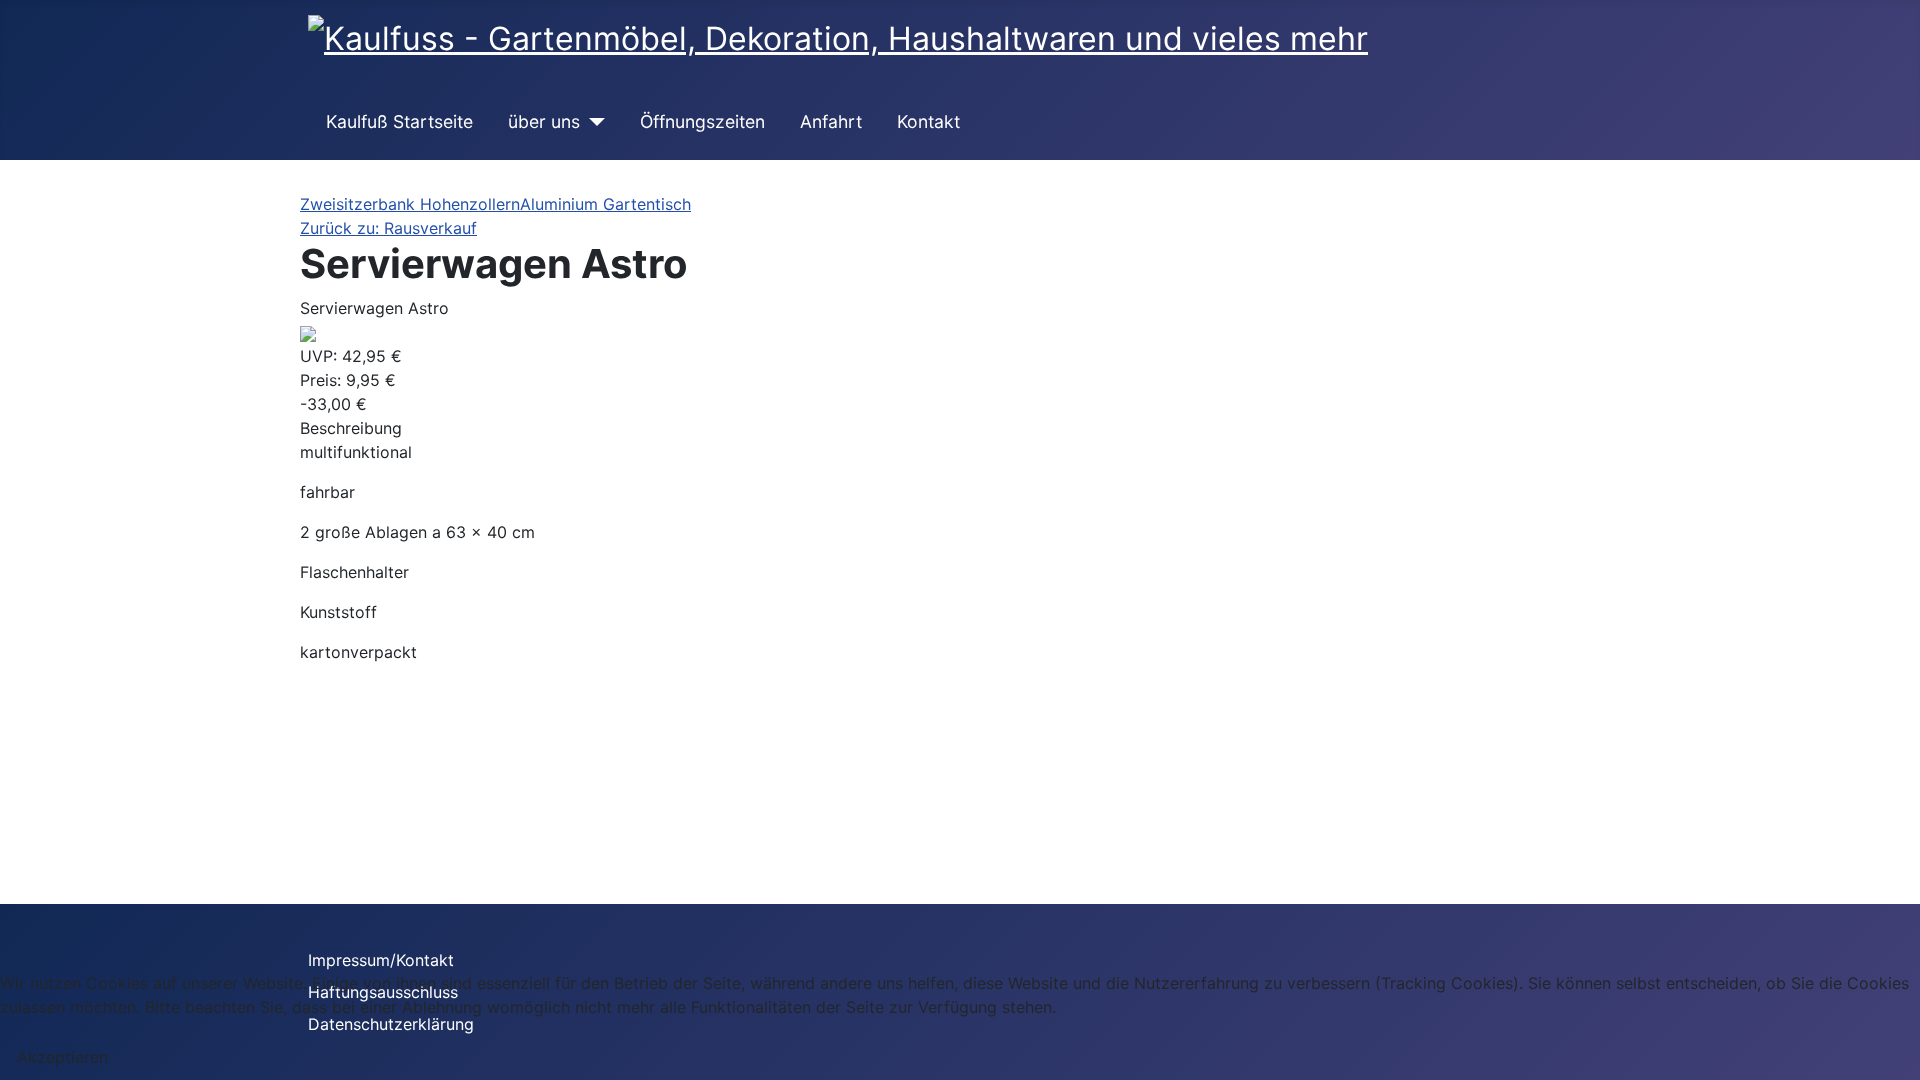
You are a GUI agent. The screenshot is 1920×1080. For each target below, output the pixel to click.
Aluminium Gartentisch (605, 204)
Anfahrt (831, 121)
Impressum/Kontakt (381, 960)
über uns (544, 121)
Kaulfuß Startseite (399, 121)
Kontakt (928, 121)
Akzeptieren (62, 1057)
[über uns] (592, 122)
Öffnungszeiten (702, 121)
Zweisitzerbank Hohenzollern (410, 204)
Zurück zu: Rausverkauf (388, 228)
